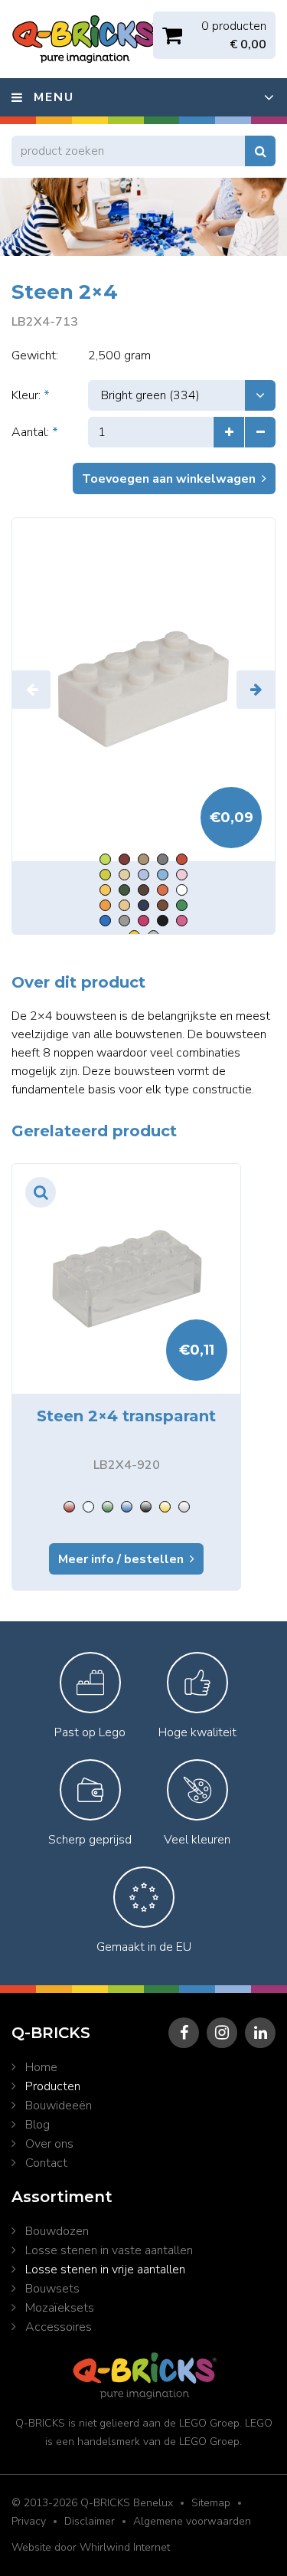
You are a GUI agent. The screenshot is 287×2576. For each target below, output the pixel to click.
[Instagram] (222, 2033)
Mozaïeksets (60, 2308)
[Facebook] (184, 2033)
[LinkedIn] (260, 2033)
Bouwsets (52, 2289)
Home (41, 2067)
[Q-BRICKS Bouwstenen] (84, 39)
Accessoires (59, 2327)
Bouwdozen (57, 2231)
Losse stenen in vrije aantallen (105, 2270)
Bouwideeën (59, 2106)
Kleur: (31, 395)
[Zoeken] (260, 151)
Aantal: (35, 432)
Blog (38, 2125)
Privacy (29, 2521)
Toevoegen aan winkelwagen (169, 479)
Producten (53, 2086)
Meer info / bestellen (121, 1559)
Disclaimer (90, 2521)
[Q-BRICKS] (143, 690)
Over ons (49, 2144)
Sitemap (211, 2503)
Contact (46, 2163)
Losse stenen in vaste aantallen (109, 2250)
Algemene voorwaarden (192, 2521)
